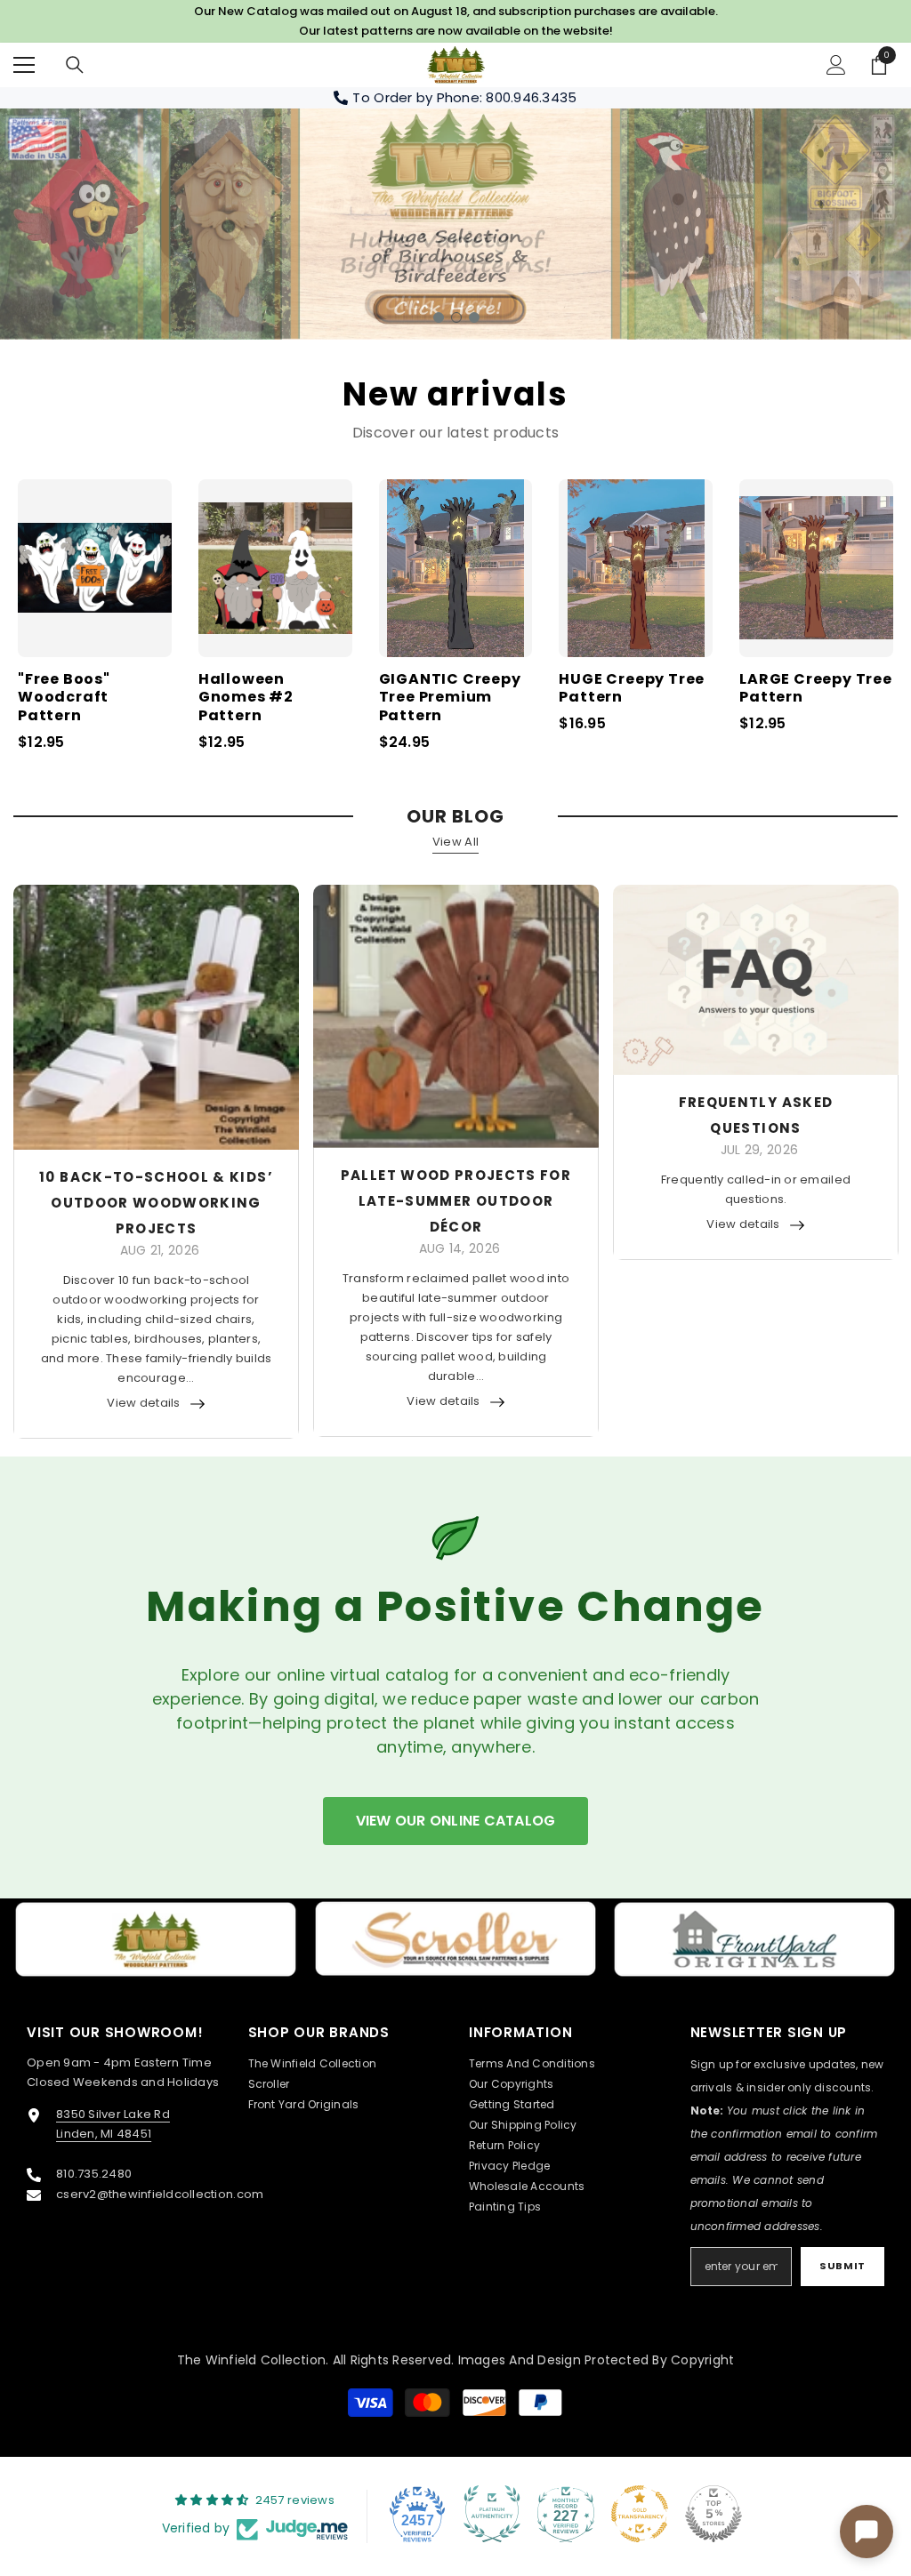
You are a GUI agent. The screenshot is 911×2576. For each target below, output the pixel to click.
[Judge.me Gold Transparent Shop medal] (640, 2514)
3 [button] (474, 317)
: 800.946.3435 (528, 97)
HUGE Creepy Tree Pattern (632, 688)
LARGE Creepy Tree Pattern (816, 688)
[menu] (24, 65)
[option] (455, 224)
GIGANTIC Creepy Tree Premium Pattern (450, 697)
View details (143, 1403)
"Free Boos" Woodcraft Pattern (64, 697)
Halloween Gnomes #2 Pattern (246, 697)
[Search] (75, 65)
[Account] (836, 65)
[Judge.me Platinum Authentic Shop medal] (492, 2514)
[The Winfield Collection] (156, 1938)
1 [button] (439, 317)
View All (455, 842)
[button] (16, 224)
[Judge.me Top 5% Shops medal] (713, 2514)
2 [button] (456, 317)
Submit (842, 2266)
